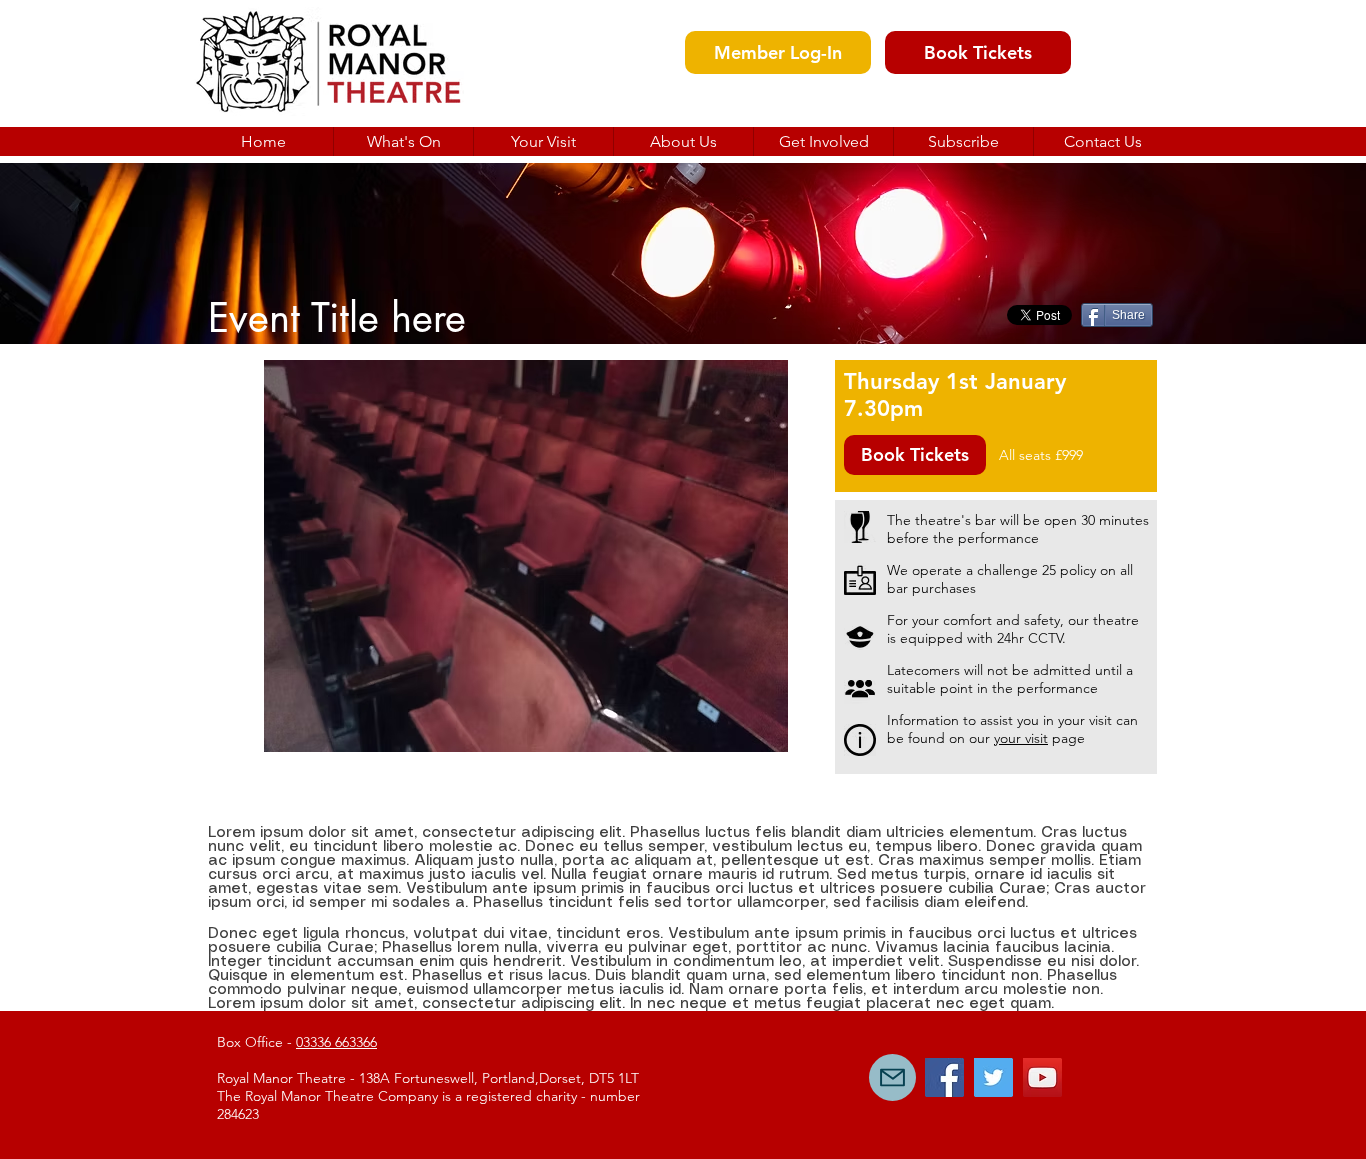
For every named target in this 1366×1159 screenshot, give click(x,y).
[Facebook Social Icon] (944, 1077)
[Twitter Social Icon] (993, 1077)
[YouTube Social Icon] (1042, 1077)
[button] (683, 141)
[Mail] (892, 1077)
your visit (1021, 738)
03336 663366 (336, 1042)
